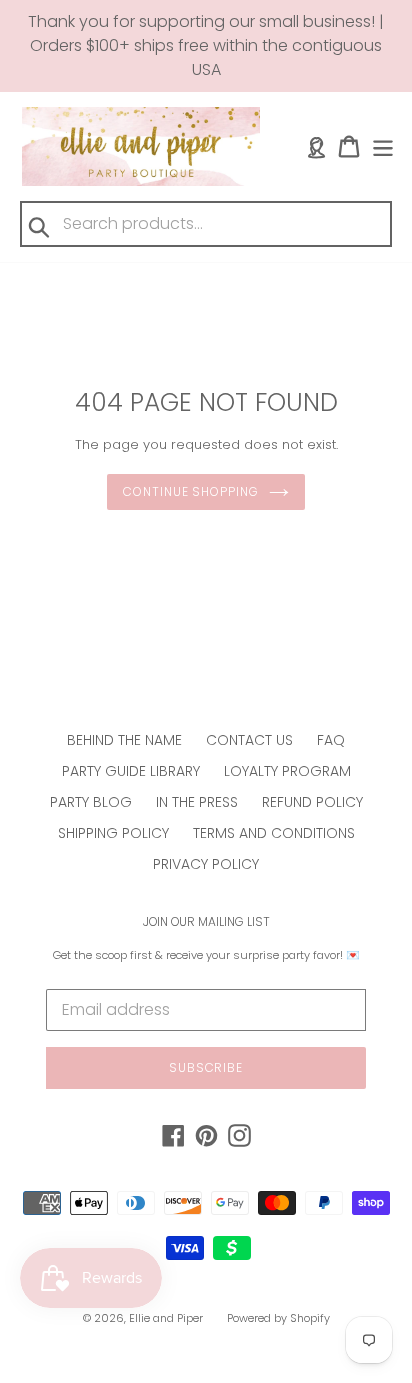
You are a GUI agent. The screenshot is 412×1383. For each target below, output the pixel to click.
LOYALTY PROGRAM (287, 771)
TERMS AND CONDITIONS (274, 833)
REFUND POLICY (312, 802)
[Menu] (383, 146)
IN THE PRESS (197, 802)
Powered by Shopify (278, 1318)
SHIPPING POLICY (113, 833)
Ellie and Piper (166, 1318)
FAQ (331, 740)
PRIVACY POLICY (206, 864)
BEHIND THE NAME (124, 740)
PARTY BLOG (91, 802)
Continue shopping (191, 491)
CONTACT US (249, 740)
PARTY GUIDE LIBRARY (131, 771)
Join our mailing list (206, 922)
